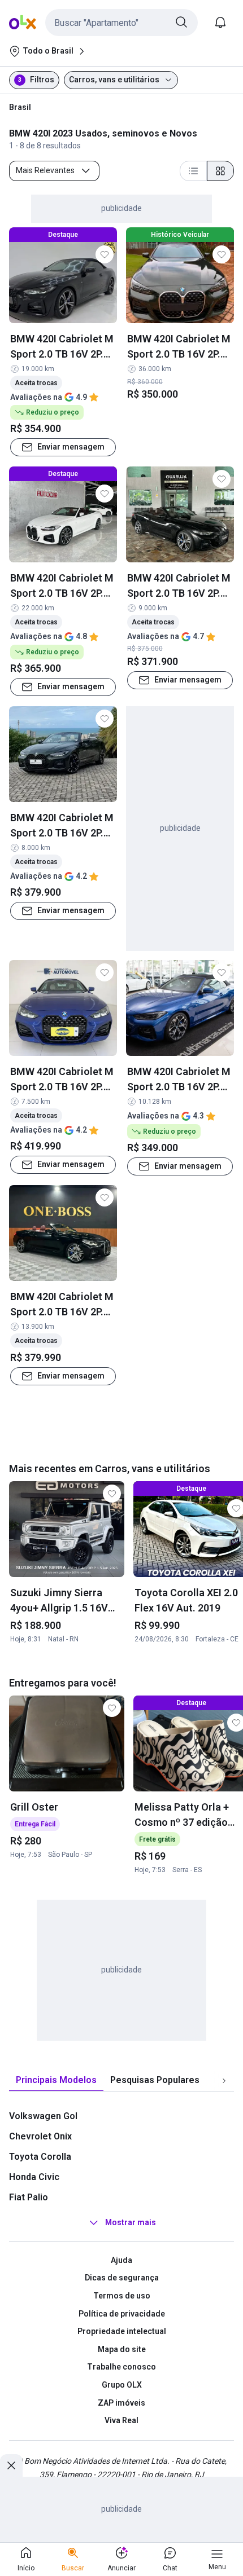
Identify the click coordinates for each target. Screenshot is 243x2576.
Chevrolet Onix (40, 2136)
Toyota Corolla (40, 2157)
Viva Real (121, 2420)
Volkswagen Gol (43, 2116)
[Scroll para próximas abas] (224, 2080)
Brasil (20, 107)
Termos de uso (122, 2296)
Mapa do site (122, 2349)
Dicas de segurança (122, 2278)
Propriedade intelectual (122, 2331)
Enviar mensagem (71, 447)
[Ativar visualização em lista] (193, 171)
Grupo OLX (122, 2385)
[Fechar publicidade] (11, 2465)
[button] (121, 23)
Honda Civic (34, 2177)
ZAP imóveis (121, 2403)
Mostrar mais (131, 2222)
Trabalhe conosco (121, 2367)
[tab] (56, 2080)
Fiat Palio (29, 2197)
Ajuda (121, 2260)
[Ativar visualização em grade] (220, 171)
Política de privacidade (122, 2314)
